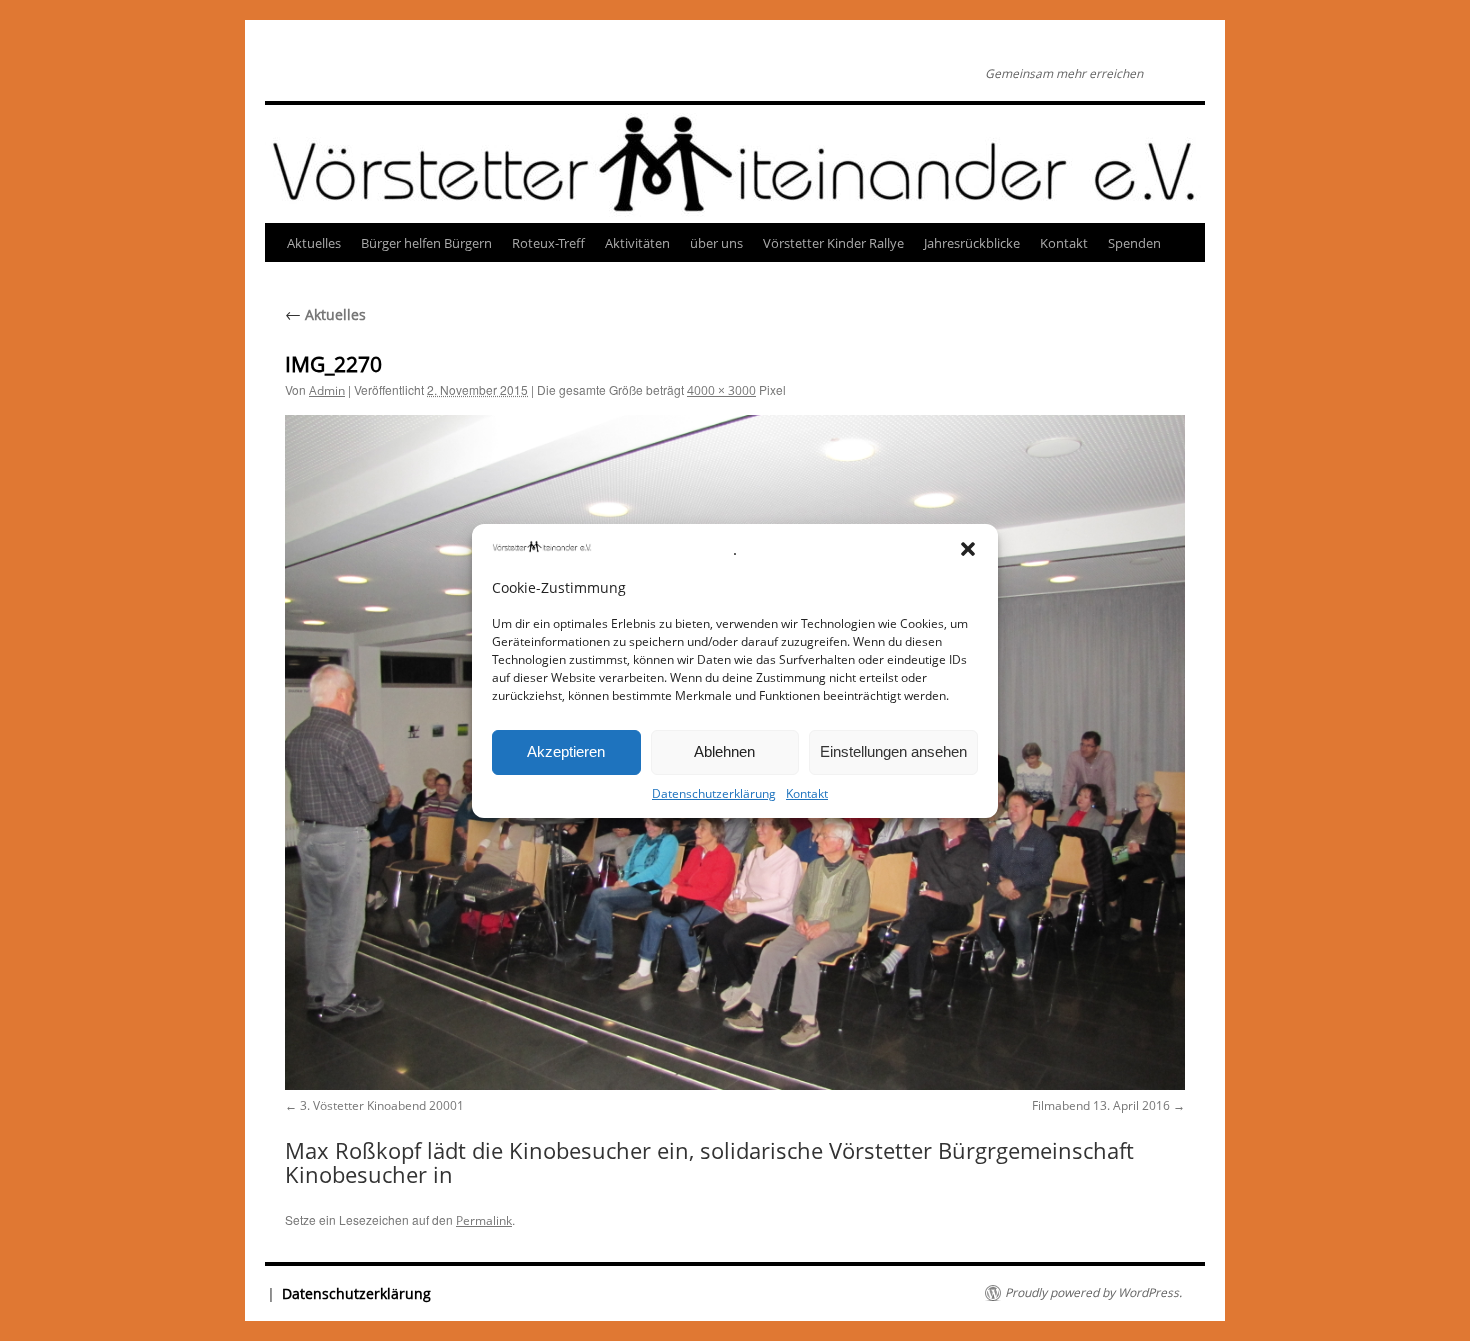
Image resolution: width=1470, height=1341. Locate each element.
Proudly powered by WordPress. (1093, 1293)
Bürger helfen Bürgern (426, 243)
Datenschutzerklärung (714, 793)
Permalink (484, 1220)
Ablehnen (724, 751)
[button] (968, 549)
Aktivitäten (637, 243)
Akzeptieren (566, 751)
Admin (327, 390)
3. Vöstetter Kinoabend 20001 (382, 1105)
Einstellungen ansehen (893, 751)
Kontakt (807, 793)
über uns (716, 243)
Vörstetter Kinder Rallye (833, 243)
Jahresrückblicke (972, 243)
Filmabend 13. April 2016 (1101, 1105)
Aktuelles (314, 243)
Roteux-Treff (548, 243)
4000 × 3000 (721, 390)
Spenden (1134, 243)
